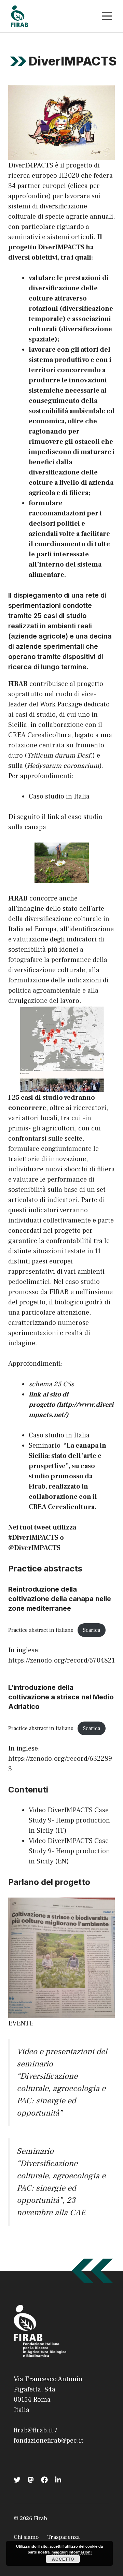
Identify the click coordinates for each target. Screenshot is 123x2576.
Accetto (63, 2559)
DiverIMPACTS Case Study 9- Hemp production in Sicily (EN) (69, 1851)
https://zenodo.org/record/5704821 (61, 1660)
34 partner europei (37, 186)
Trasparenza (63, 2537)
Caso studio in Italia (59, 796)
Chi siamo (26, 2537)
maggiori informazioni (72, 2552)
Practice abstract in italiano (41, 1630)
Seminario (45, 1446)
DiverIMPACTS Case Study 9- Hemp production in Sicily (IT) (69, 1820)
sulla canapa (27, 827)
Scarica (92, 1630)
